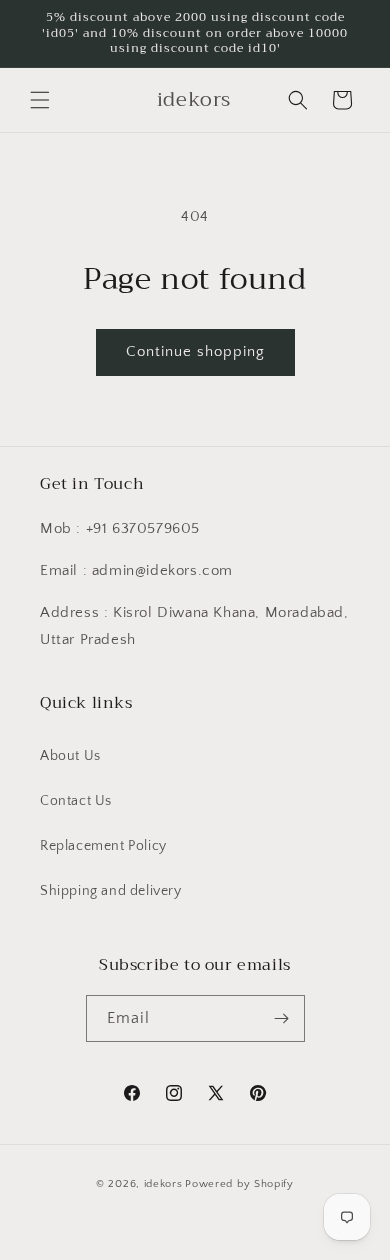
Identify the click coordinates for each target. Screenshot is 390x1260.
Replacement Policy (103, 846)
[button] (40, 100)
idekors (163, 1184)
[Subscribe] (282, 1018)
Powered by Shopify (239, 1184)
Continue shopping (195, 351)
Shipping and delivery (111, 891)
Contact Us (76, 801)
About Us (70, 756)
